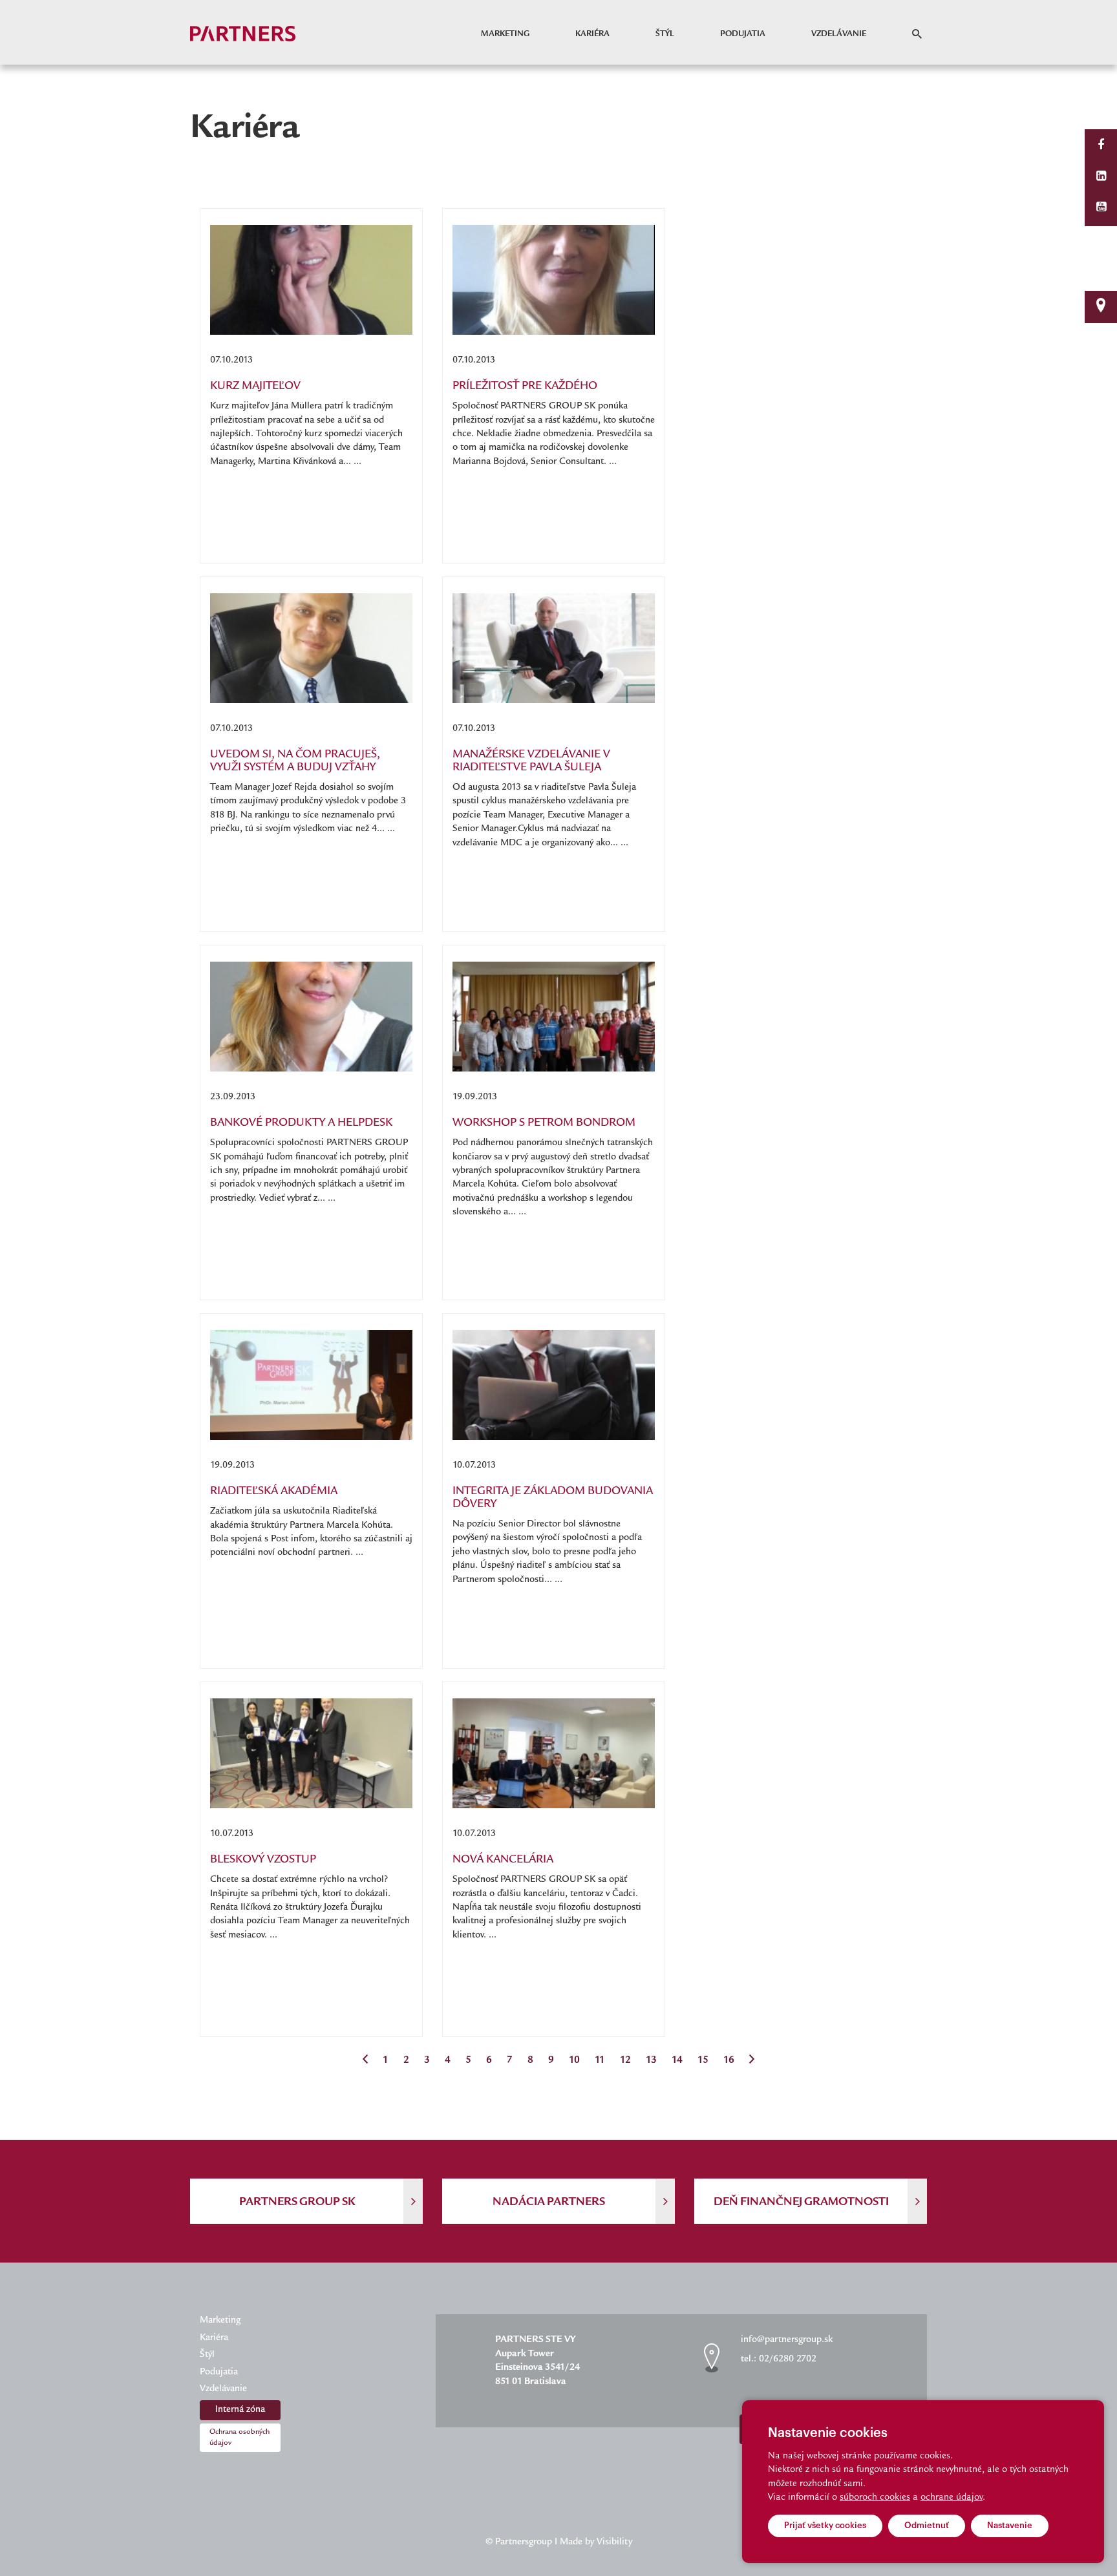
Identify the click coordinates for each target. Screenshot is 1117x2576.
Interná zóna (240, 2410)
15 (703, 2061)
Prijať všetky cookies (825, 2525)
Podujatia (743, 34)
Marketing (505, 34)
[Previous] (365, 2061)
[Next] (752, 2061)
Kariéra (592, 34)
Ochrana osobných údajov (239, 2438)
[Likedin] (1101, 177)
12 (625, 2061)
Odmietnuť (927, 2525)
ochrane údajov (952, 2498)
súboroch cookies (875, 2498)
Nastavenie (1010, 2525)
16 (729, 2061)
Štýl (665, 34)
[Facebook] (1101, 146)
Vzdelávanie (839, 34)
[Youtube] (1101, 208)
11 (600, 2061)
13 (651, 2061)
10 (574, 2061)
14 (677, 2061)
